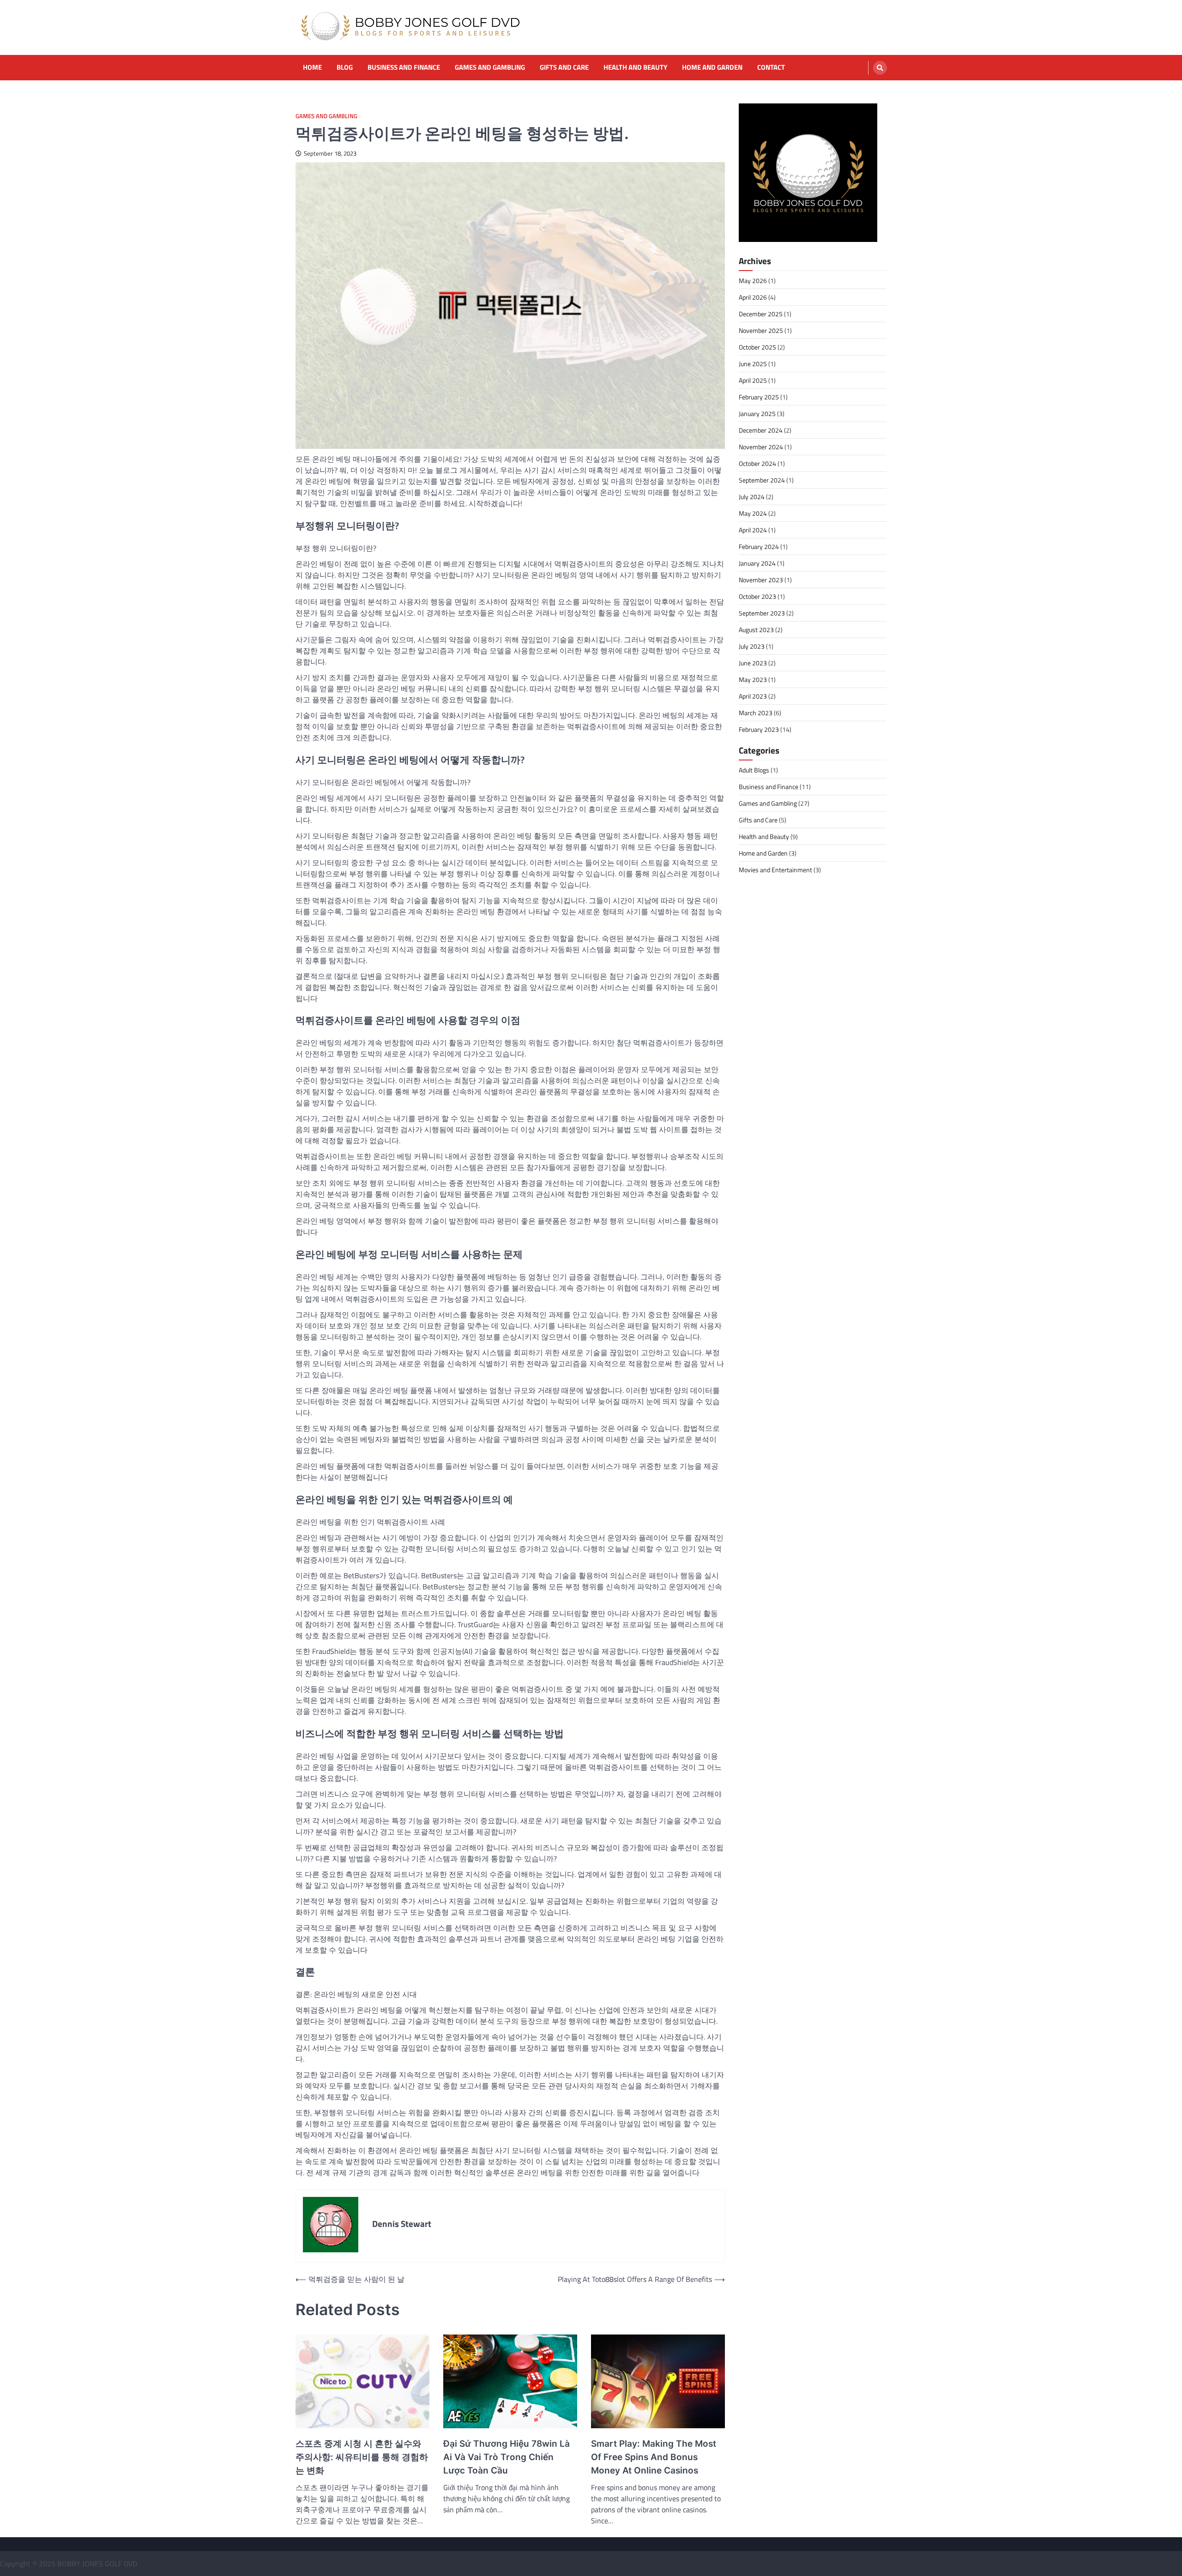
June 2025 (753, 364)
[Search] (880, 68)
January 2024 (757, 563)
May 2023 (753, 679)
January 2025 (757, 413)
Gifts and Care (564, 67)
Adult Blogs (754, 770)
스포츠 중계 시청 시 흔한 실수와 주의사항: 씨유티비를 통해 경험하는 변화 (362, 2457)
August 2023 (756, 630)
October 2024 (757, 463)
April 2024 (753, 530)
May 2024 (753, 513)
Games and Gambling (490, 67)
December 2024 (761, 430)
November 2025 (761, 330)
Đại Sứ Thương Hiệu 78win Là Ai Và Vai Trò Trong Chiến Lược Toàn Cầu (507, 2457)
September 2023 (762, 613)
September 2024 (762, 480)
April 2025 (753, 380)
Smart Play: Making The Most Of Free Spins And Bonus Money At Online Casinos (654, 2457)
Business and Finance (404, 67)
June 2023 (753, 663)
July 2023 (752, 646)
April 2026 (753, 297)
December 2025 (761, 314)
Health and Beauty (635, 67)
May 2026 (753, 281)
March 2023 (756, 713)
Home (312, 67)
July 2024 (752, 497)
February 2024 (759, 546)
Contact (771, 67)
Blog (345, 67)
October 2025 (757, 347)
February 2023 (759, 729)
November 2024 (761, 447)
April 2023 (753, 696)
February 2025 (759, 397)
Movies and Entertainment (775, 870)
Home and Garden (712, 67)
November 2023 (761, 580)
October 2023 (757, 596)
